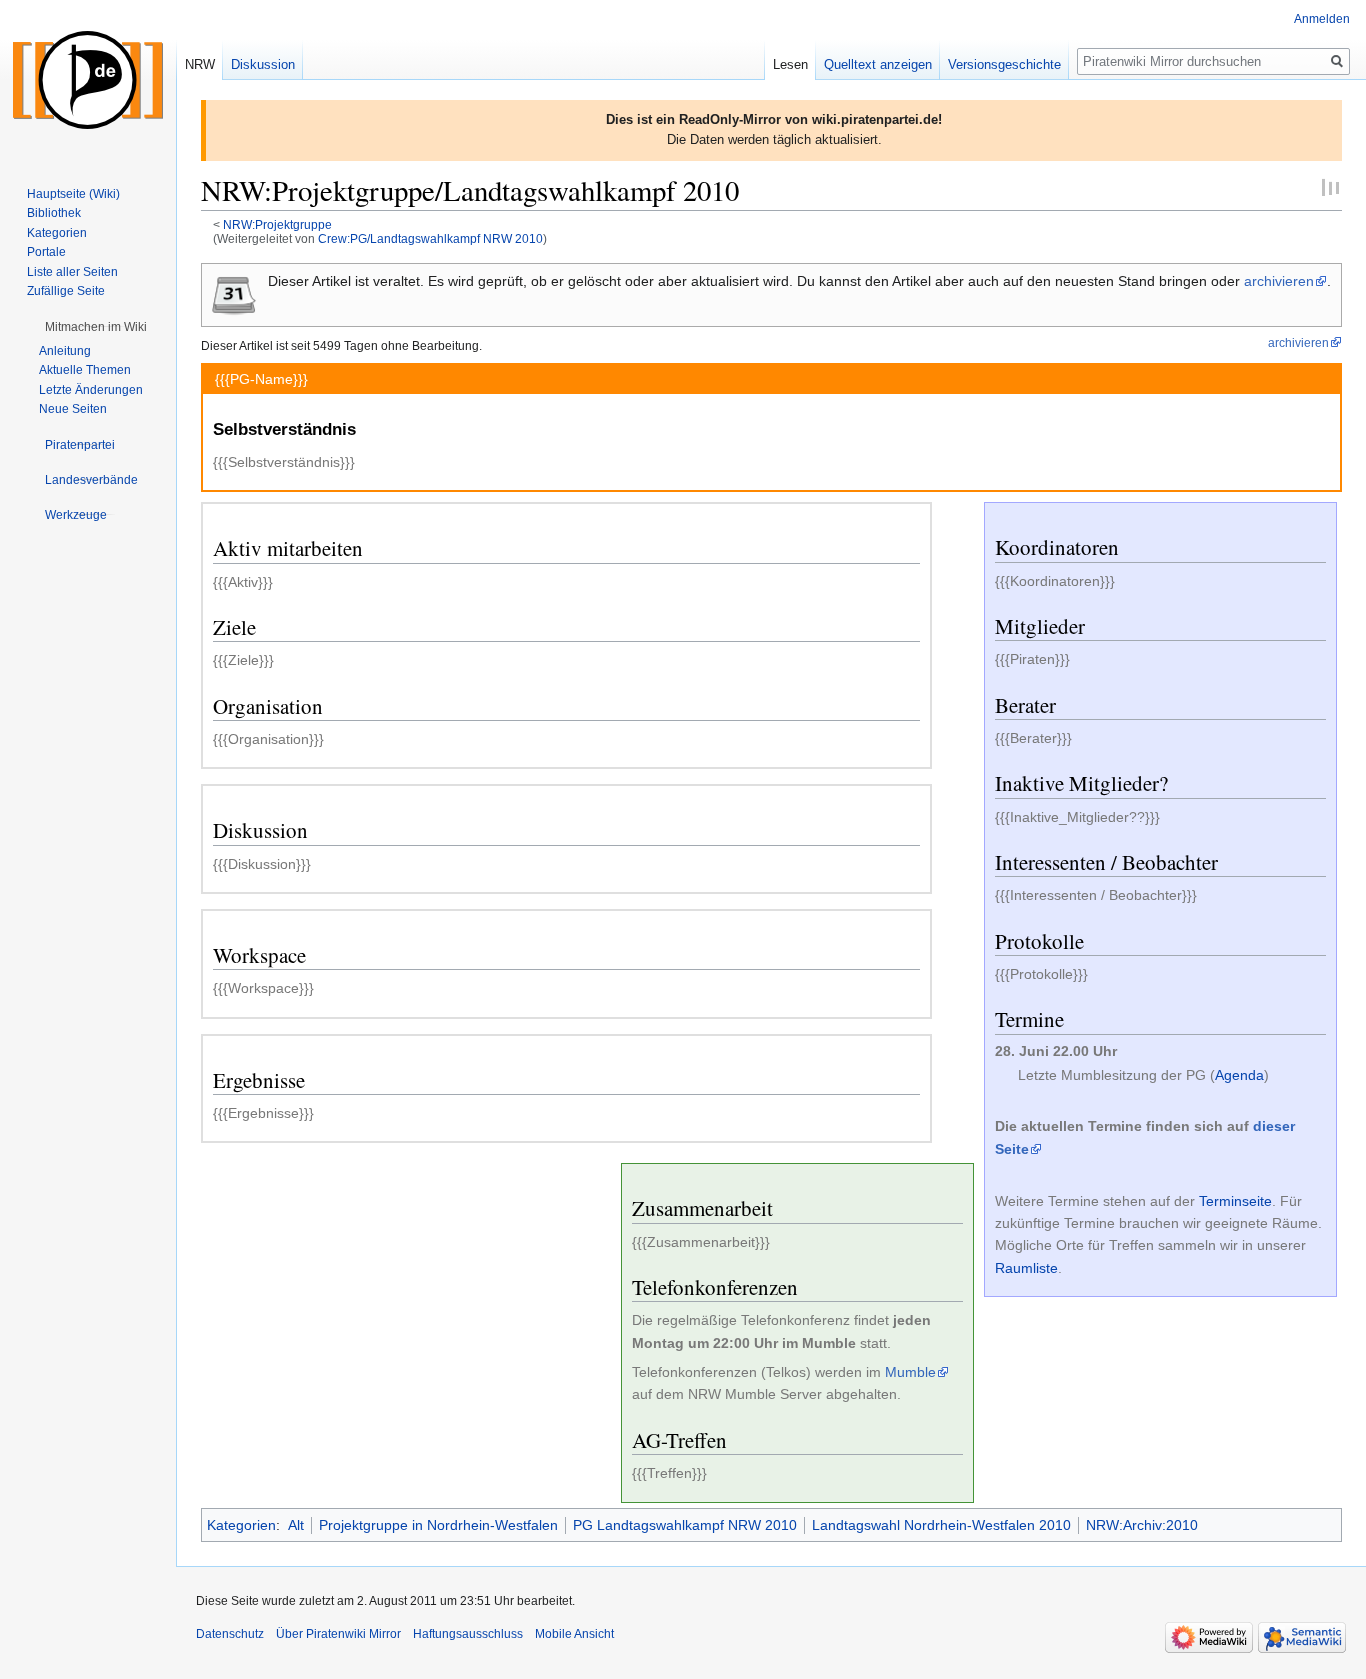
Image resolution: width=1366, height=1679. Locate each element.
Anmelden (1322, 19)
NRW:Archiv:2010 (1142, 1525)
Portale (46, 252)
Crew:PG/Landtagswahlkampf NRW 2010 (430, 238)
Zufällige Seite (66, 291)
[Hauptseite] (88, 80)
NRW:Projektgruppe (277, 224)
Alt (296, 1525)
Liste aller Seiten (72, 272)
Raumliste (1026, 1268)
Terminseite (1235, 1201)
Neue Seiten (73, 409)
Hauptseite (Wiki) (73, 194)
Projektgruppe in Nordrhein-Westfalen (438, 1525)
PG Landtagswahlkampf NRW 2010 (685, 1525)
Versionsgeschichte (1004, 64)
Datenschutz (230, 1634)
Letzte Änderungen (91, 390)
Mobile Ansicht (574, 1634)
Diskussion (263, 64)
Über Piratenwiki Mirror (338, 1634)
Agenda (1239, 1075)
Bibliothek (54, 213)
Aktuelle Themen (85, 370)
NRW (200, 64)
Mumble (910, 1372)
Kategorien (241, 1525)
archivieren (1279, 281)
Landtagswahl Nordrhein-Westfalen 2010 (941, 1525)
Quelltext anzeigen (878, 64)
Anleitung (65, 351)
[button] (96, 327)
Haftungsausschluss (468, 1634)
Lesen (790, 64)
